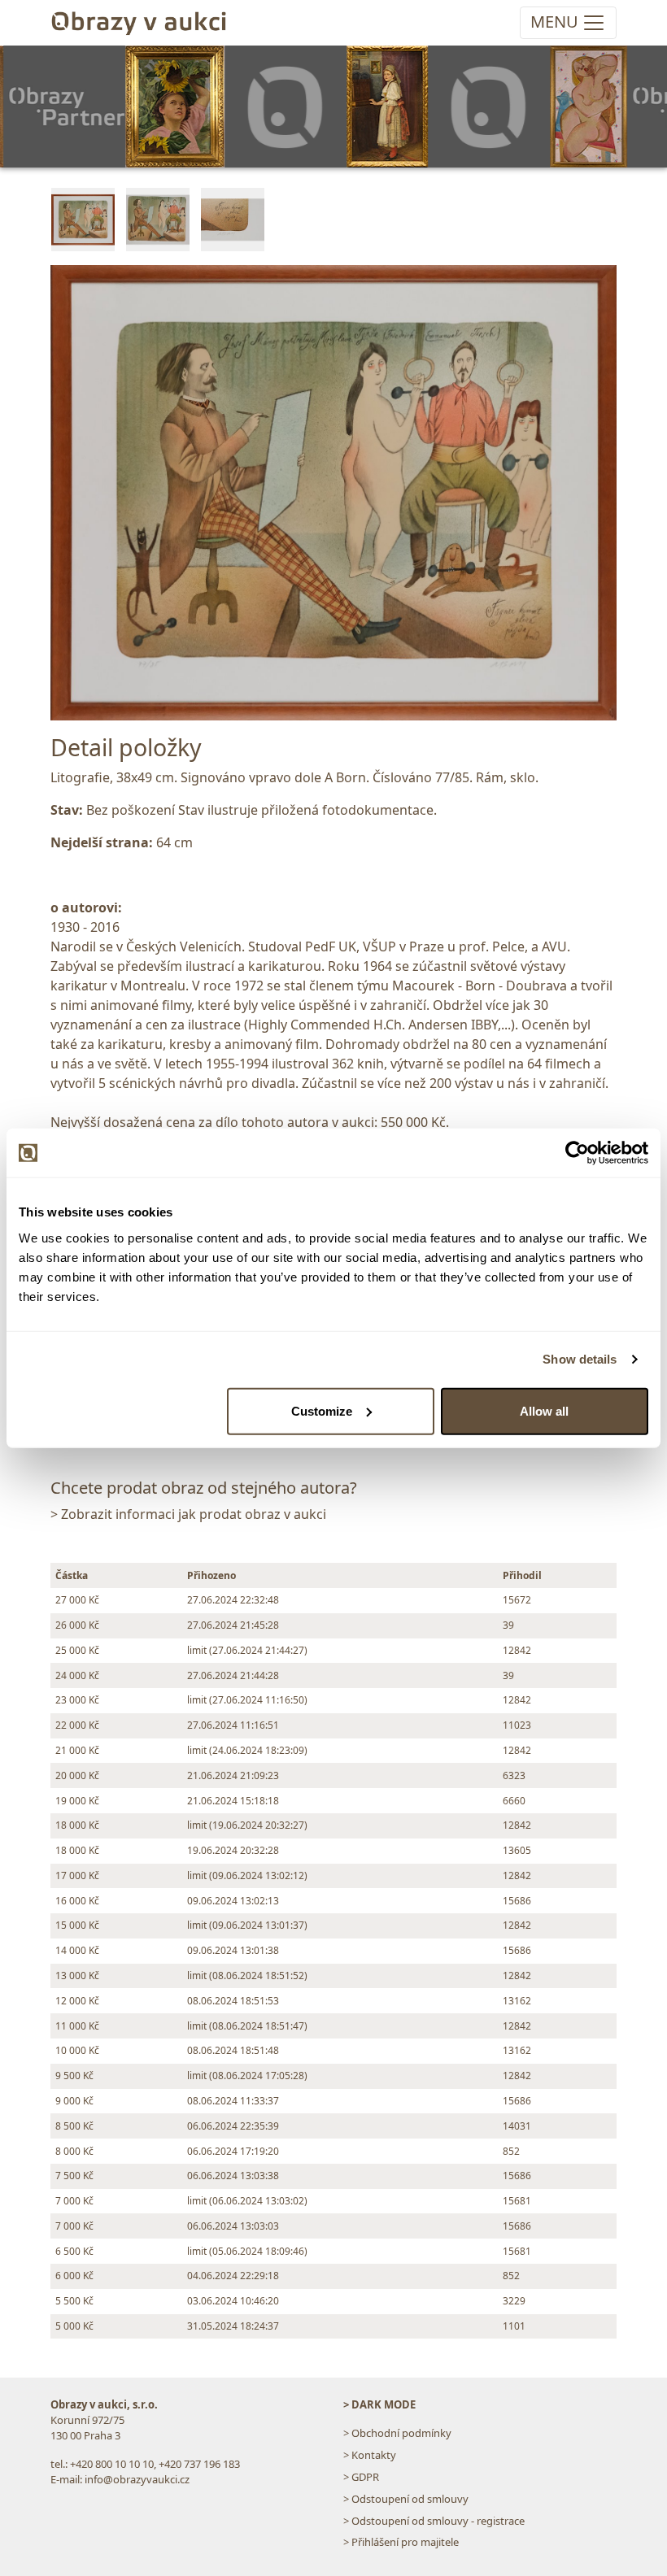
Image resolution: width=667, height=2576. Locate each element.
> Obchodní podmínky (397, 2433)
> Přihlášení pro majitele (401, 2542)
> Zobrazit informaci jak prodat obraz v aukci (188, 1514)
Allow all (544, 1410)
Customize (322, 1410)
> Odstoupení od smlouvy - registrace (434, 2521)
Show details (580, 1359)
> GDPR (361, 2477)
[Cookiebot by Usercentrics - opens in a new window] (577, 1153)
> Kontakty (370, 2455)
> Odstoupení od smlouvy (406, 2499)
